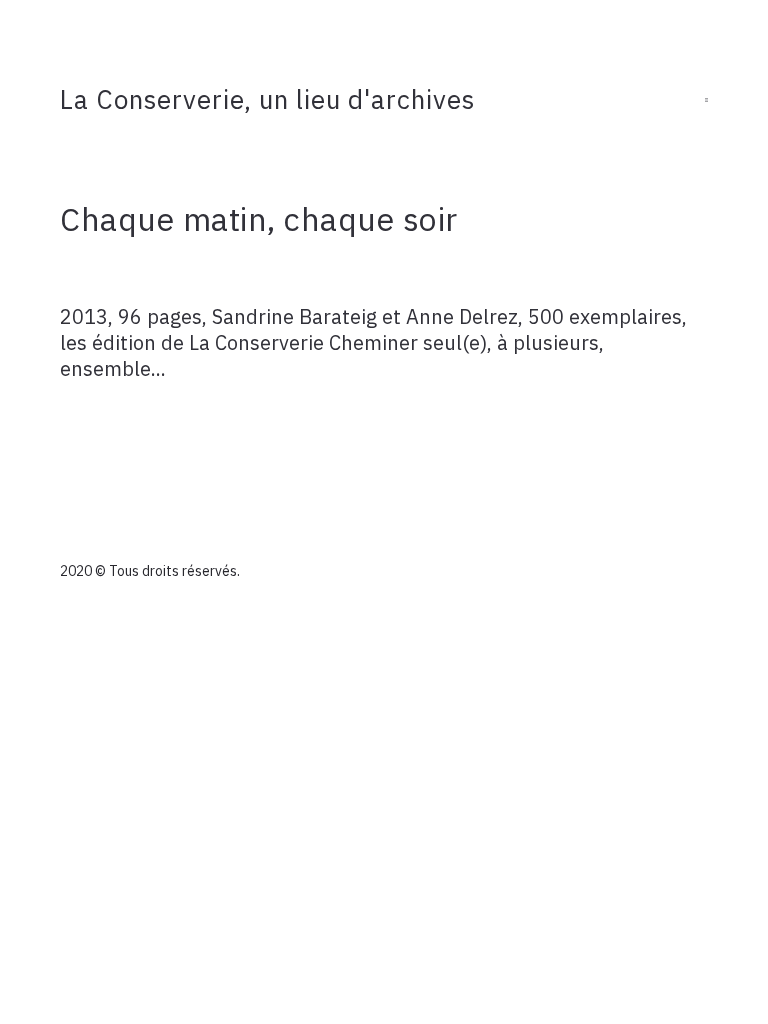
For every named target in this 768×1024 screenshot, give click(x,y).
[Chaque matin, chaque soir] (384, 271)
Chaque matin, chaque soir (259, 219)
